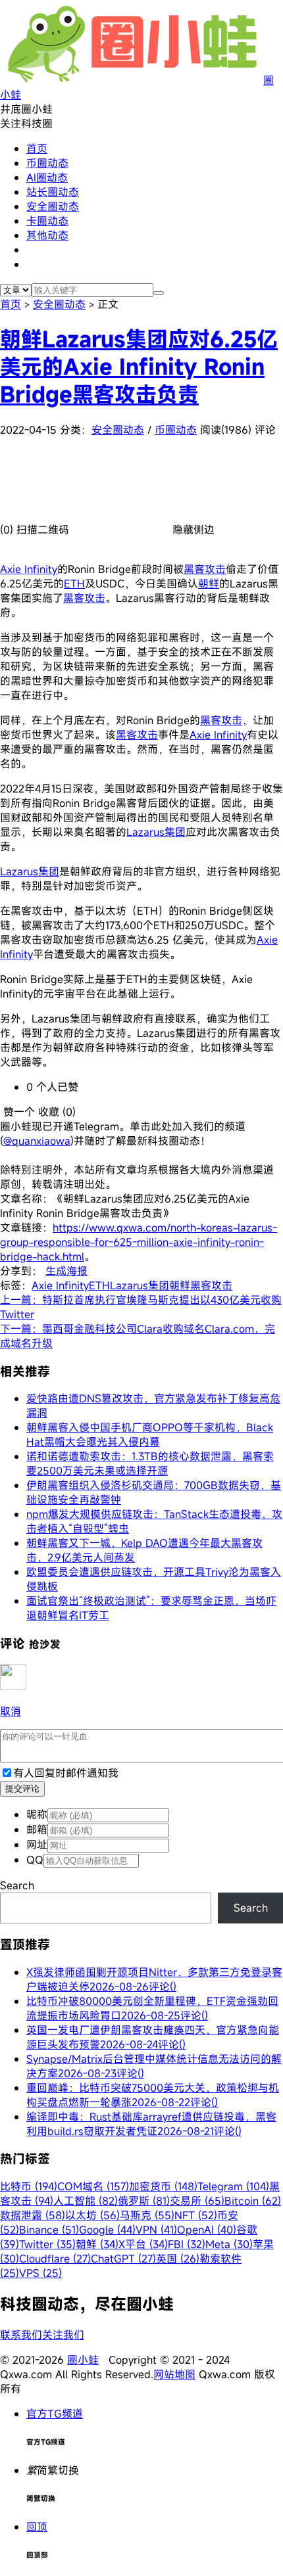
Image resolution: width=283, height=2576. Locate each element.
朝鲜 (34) (97, 2244)
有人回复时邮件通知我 (66, 1773)
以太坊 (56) (92, 2215)
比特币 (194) (29, 2186)
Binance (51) (49, 2230)
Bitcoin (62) (253, 2201)
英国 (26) (178, 2259)
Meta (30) (229, 2244)
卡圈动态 (47, 221)
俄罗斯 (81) (144, 2201)
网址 (37, 1845)
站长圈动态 (53, 192)
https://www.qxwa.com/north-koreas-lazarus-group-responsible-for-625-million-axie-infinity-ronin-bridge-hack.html (139, 1242)
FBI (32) (187, 2244)
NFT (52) (196, 2215)
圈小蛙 (83, 2360)
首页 (37, 149)
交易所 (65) (197, 2201)
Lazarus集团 (156, 832)
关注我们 (63, 2335)
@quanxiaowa (37, 1141)
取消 (11, 1711)
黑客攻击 (205, 569)
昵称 (37, 1814)
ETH (74, 584)
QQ (35, 1860)
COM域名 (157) (93, 2186)
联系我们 (21, 2335)
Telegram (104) (233, 2186)
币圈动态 (47, 163)
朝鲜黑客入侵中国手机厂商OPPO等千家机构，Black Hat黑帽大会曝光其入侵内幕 (150, 1435)
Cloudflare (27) (55, 2259)
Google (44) (107, 2230)
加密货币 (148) (163, 2186)
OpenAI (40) (207, 2230)
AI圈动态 (47, 177)
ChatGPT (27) (123, 2259)
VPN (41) (156, 2230)
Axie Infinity (29, 569)
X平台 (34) (143, 2244)
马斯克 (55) (147, 2215)
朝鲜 (209, 584)
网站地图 (174, 2374)
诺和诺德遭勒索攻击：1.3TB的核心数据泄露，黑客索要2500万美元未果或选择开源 (150, 1463)
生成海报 (66, 1271)
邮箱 (37, 1829)
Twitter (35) (47, 2244)
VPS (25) (40, 2273)
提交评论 (22, 1788)
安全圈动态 (53, 206)
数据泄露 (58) (33, 2215)
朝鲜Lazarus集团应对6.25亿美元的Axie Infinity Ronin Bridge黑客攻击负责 (139, 367)
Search (17, 1885)
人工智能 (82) (86, 2201)
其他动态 (47, 235)
